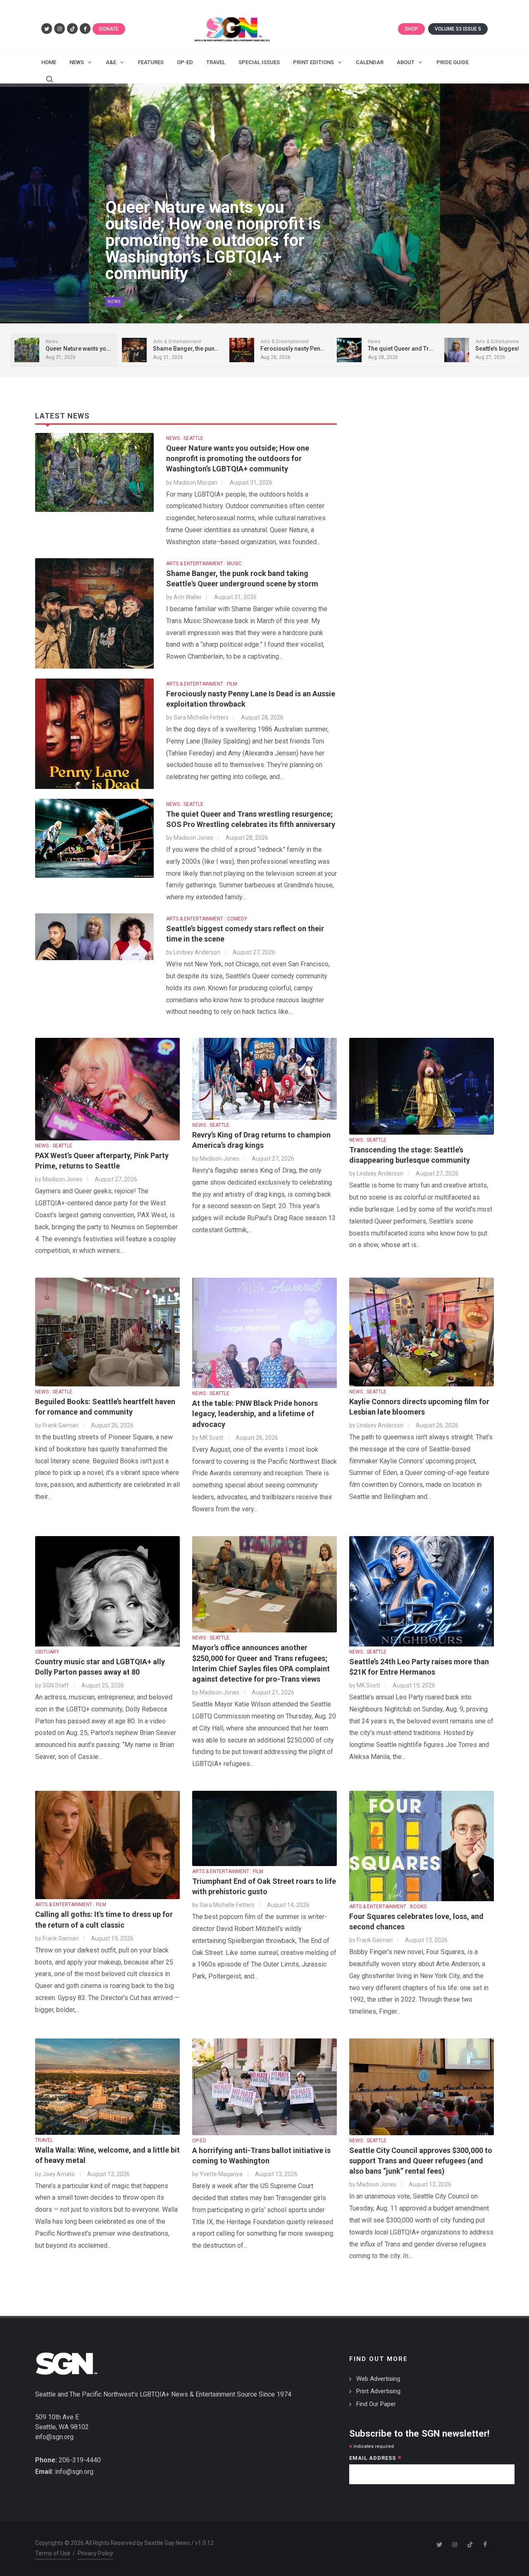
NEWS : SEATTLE (185, 438)
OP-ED (199, 2141)
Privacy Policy (95, 2553)
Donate (109, 29)
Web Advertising (378, 2379)
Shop (411, 29)
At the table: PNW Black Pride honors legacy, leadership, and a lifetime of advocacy (255, 1413)
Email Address (375, 2459)
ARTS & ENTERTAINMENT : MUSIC (204, 564)
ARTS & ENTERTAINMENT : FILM (202, 684)
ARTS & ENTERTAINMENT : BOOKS (388, 1907)
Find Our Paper (376, 2404)
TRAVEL (44, 2140)
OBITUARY (47, 1652)
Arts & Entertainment (135, 302)
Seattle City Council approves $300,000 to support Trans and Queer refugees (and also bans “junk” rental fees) (421, 2161)
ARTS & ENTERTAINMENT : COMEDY (207, 919)
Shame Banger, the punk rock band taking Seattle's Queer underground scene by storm (213, 257)
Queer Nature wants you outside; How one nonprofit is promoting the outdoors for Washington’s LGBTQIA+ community (238, 458)
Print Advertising (378, 2391)
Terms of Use (53, 2553)
